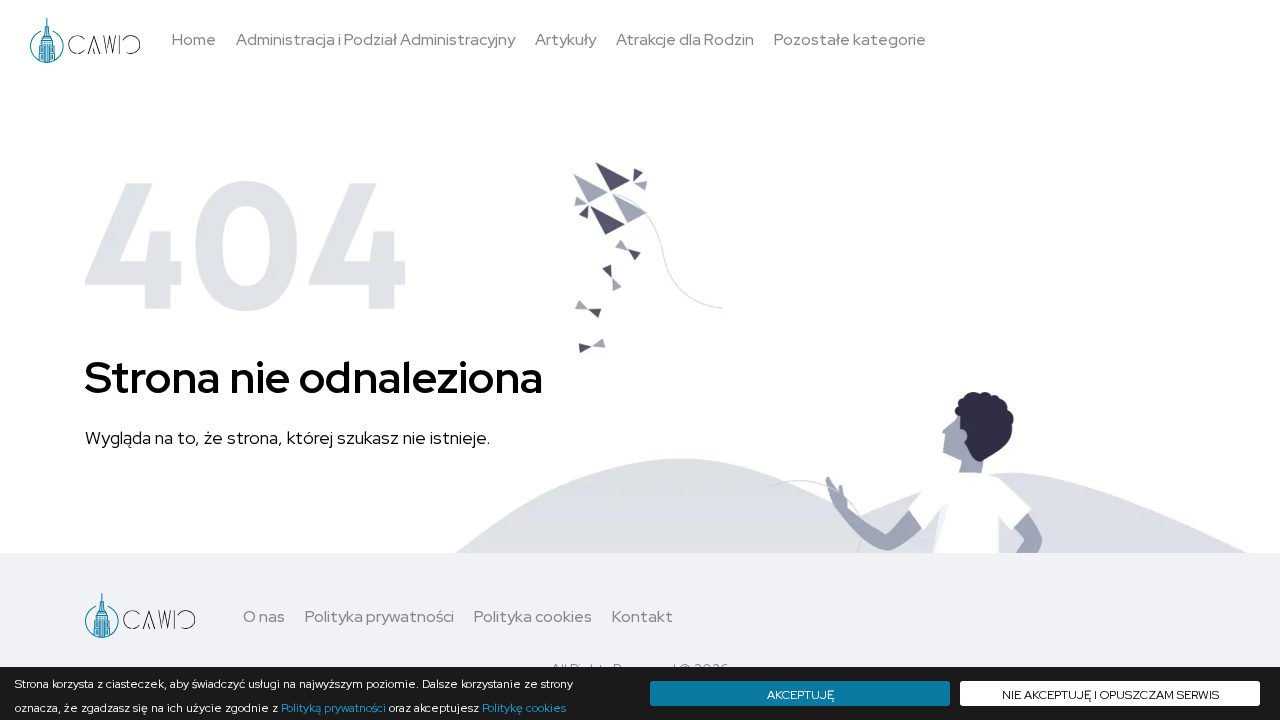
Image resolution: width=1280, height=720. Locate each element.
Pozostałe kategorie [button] (850, 39)
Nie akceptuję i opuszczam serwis (1110, 695)
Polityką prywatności (333, 708)
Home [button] (194, 39)
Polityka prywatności (379, 616)
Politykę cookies (524, 708)
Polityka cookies (533, 616)
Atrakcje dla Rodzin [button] (685, 39)
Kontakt (642, 616)
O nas (264, 616)
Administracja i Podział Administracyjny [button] (375, 39)
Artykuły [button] (565, 39)
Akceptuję (800, 695)
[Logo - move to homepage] (85, 40)
